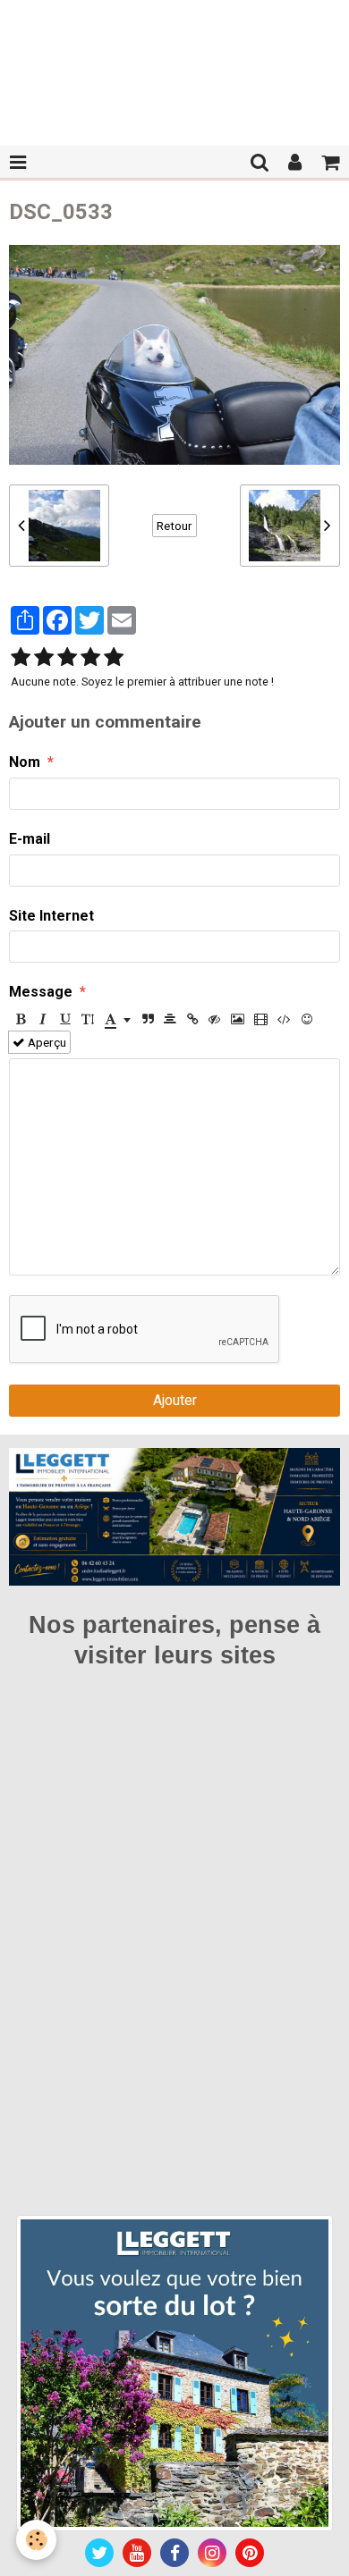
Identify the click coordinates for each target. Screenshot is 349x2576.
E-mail (30, 839)
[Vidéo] (261, 1019)
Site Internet (51, 916)
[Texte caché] (215, 1019)
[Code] (284, 1019)
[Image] (238, 1019)
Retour (174, 526)
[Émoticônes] (307, 1019)
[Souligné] (65, 1019)
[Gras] (21, 1019)
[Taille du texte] (88, 1019)
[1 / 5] (21, 658)
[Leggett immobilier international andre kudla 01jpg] (174, 2373)
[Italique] (43, 1019)
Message (41, 992)
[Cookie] (36, 2540)
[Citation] (148, 1019)
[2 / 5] (44, 658)
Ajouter (175, 1400)
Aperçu (46, 1042)
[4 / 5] (90, 658)
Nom (25, 762)
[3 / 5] (67, 658)
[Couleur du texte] (118, 1019)
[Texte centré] (170, 1019)
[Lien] (192, 1019)
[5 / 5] (114, 658)
